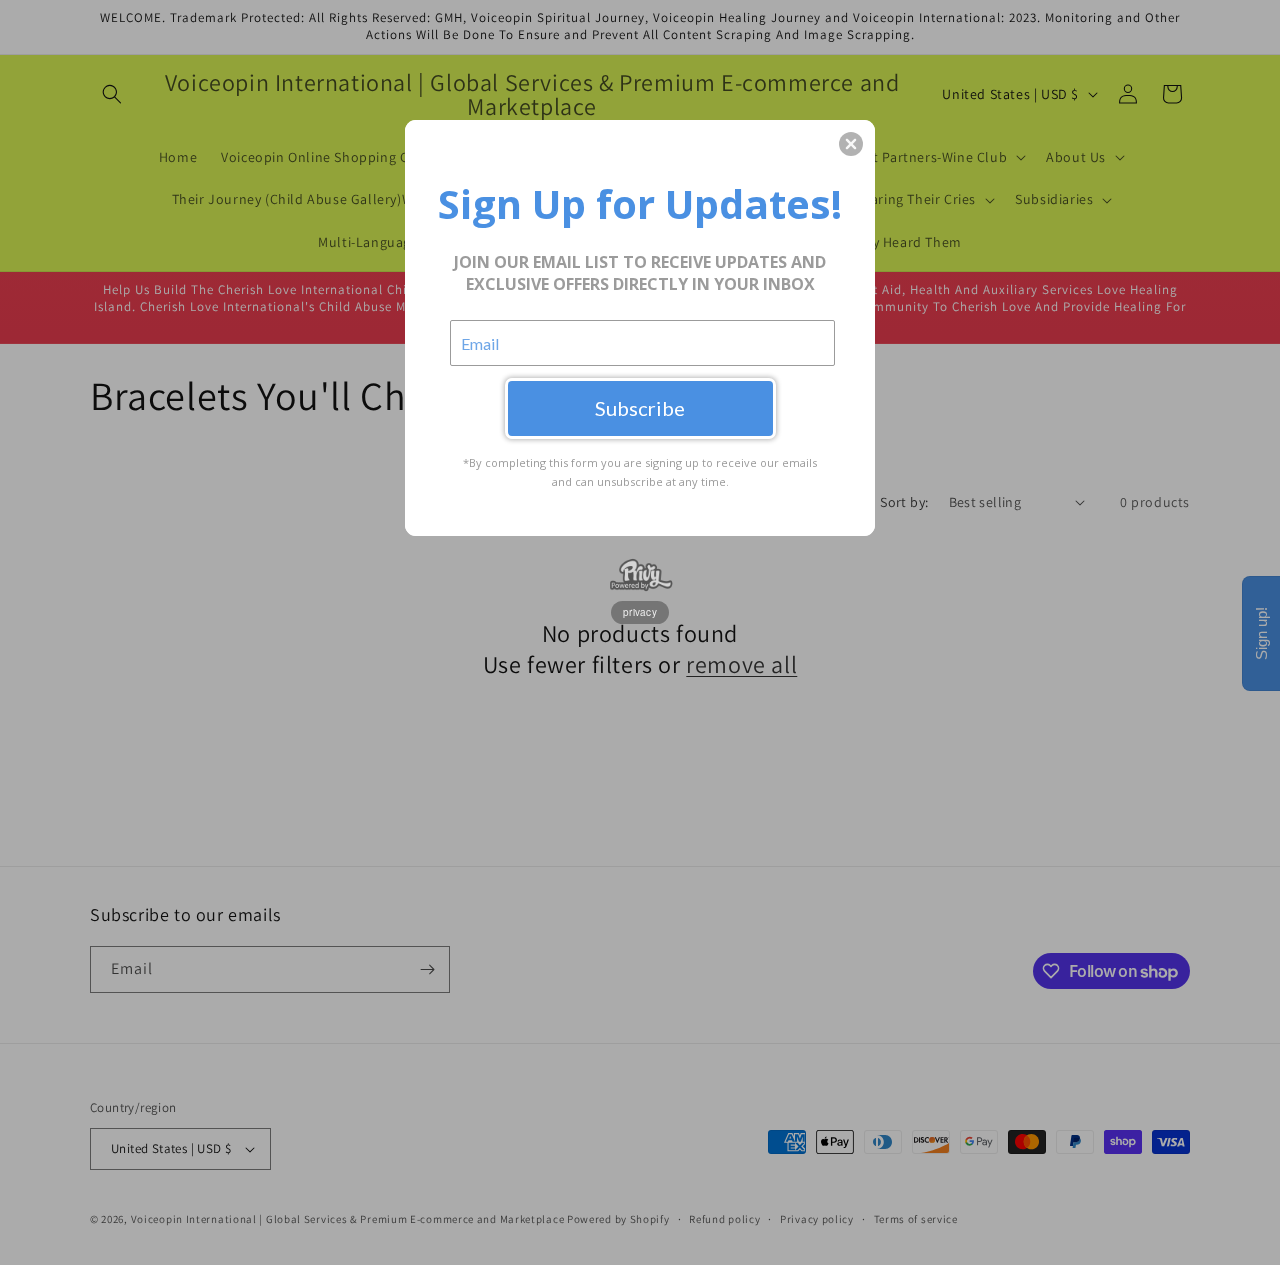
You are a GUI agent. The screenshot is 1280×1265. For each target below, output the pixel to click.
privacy (640, 612)
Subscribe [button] (640, 408)
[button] (851, 144)
